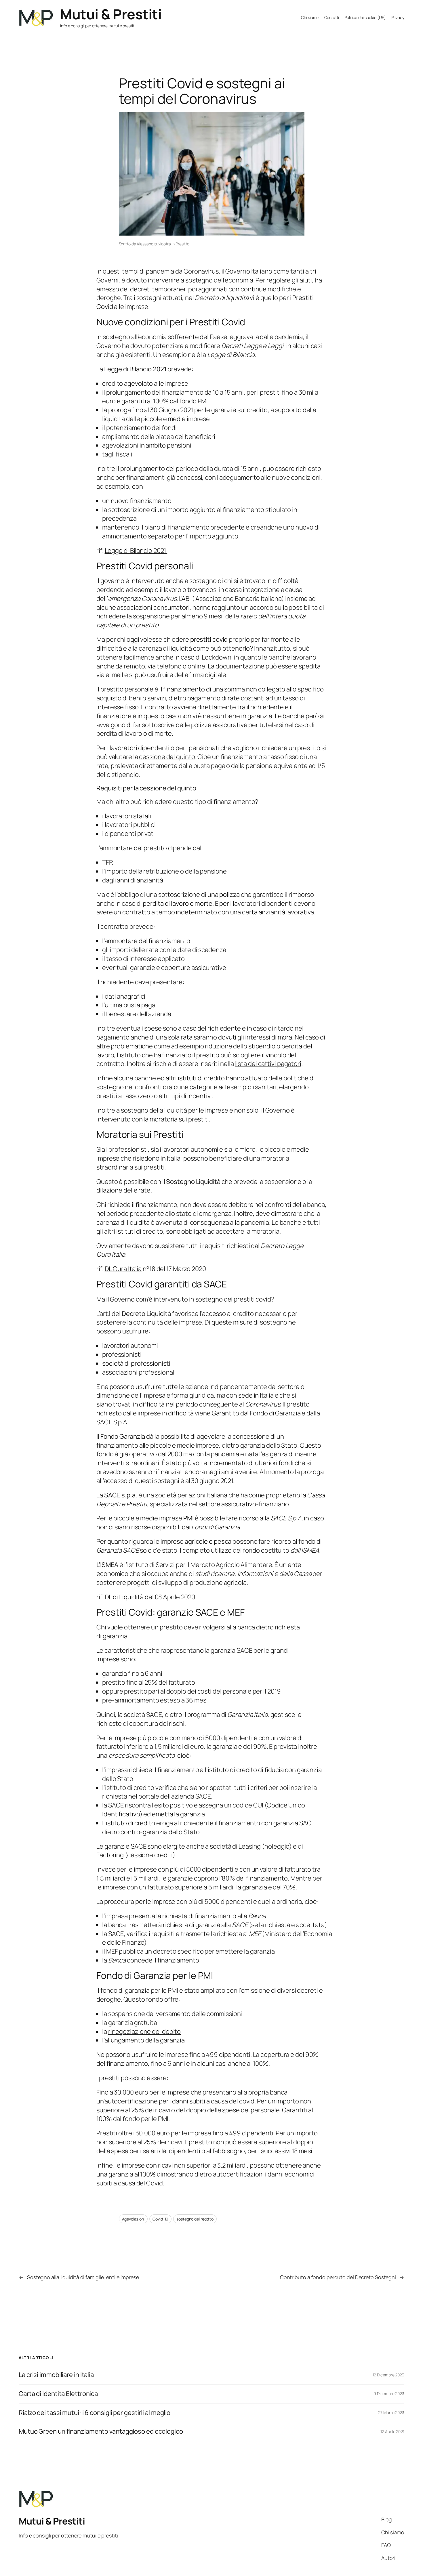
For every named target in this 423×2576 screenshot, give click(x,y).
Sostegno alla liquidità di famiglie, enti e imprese (83, 2277)
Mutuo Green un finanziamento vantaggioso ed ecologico (101, 2431)
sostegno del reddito (195, 2219)
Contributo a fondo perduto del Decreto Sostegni (338, 2277)
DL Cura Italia (123, 1269)
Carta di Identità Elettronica (58, 2394)
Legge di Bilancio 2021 (136, 551)
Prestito (182, 244)
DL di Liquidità (124, 1597)
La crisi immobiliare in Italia (56, 2375)
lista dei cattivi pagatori (268, 1064)
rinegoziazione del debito (145, 2032)
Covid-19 (160, 2219)
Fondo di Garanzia (275, 1413)
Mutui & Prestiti (111, 14)
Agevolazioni (133, 2219)
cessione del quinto (167, 757)
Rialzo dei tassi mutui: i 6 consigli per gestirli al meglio (95, 2413)
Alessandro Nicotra (154, 244)
